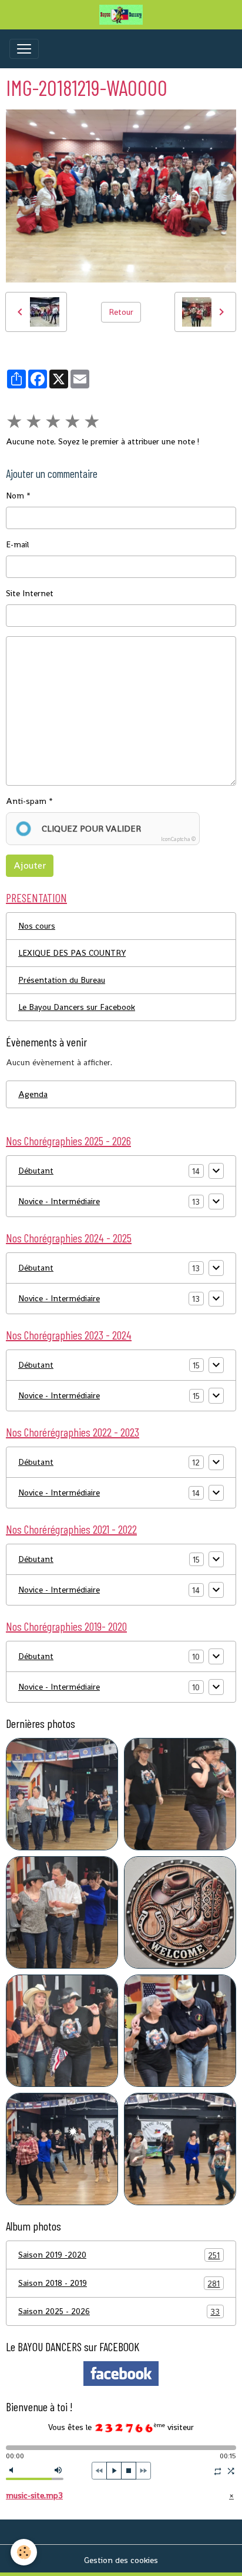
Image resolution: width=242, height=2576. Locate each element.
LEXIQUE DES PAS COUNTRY (72, 953)
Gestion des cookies (121, 2560)
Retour (121, 312)
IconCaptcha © (178, 839)
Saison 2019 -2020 (119, 2255)
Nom (15, 496)
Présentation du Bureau (62, 980)
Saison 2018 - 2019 (119, 2283)
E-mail (17, 544)
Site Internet (30, 593)
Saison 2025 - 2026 (119, 2311)
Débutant (36, 1171)
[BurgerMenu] (24, 49)
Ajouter (30, 865)
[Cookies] (24, 2552)
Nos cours (37, 926)
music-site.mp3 (34, 2495)
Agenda (33, 1094)
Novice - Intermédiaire (59, 1201)
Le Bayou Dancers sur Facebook (77, 1007)
